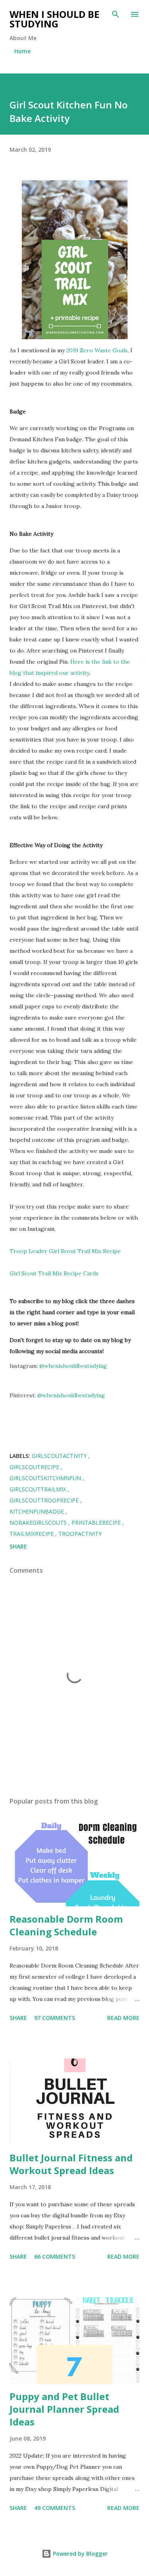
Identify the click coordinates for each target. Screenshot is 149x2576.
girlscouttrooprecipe (45, 1500)
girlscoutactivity (60, 1456)
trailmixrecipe (32, 1534)
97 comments (55, 2018)
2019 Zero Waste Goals (97, 350)
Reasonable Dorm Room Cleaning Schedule (66, 1925)
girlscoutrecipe (35, 1467)
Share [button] (18, 1546)
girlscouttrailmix (39, 1489)
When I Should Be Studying (54, 19)
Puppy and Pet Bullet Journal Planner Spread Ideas (64, 2409)
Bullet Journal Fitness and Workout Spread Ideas (71, 2164)
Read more (123, 2018)
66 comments (55, 2256)
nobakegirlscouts (39, 1523)
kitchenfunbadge (38, 1511)
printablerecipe (97, 1523)
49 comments (55, 2508)
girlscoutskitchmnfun (46, 1478)
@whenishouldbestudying (73, 1366)
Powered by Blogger (79, 2554)
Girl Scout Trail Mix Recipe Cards (54, 1273)
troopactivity (80, 1534)
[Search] (116, 14)
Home (22, 51)
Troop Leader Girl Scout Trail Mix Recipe (65, 1251)
